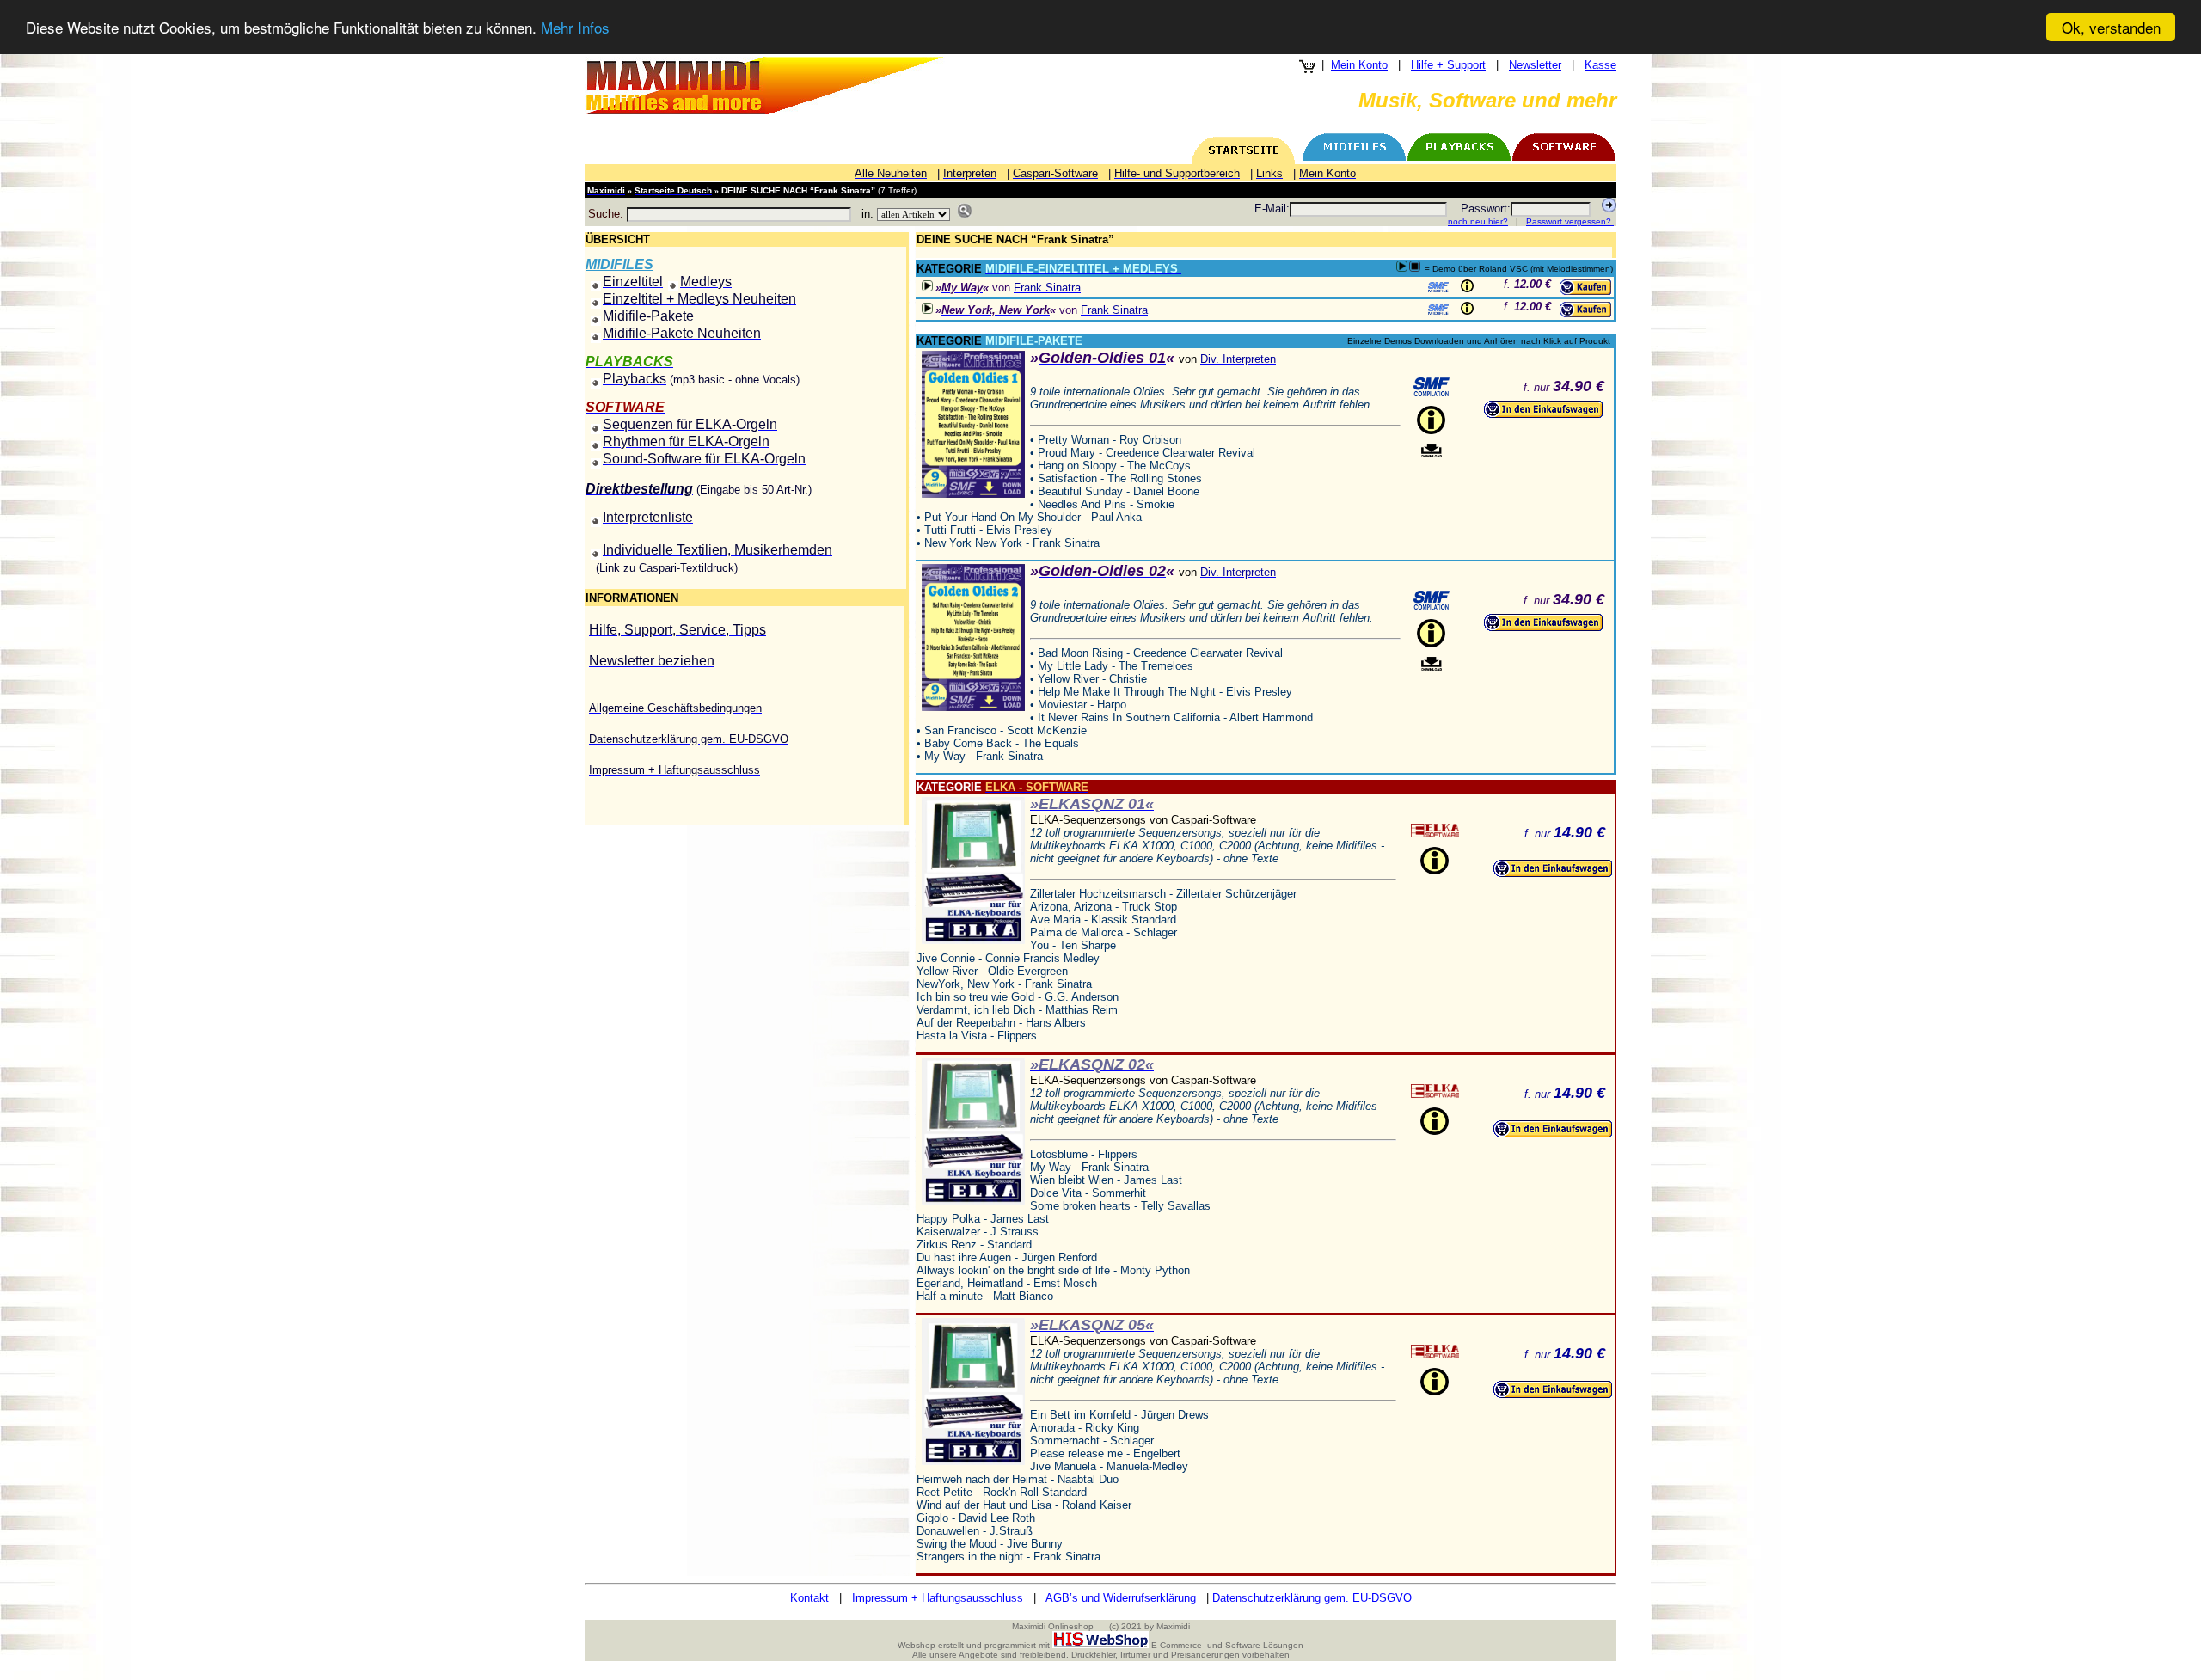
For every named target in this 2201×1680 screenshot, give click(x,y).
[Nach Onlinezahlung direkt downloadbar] (1432, 451)
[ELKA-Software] (1435, 831)
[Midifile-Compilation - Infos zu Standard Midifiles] (1432, 387)
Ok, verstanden (2111, 27)
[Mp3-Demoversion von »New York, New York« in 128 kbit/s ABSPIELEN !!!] (927, 308)
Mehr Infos (575, 28)
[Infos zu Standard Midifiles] (1438, 287)
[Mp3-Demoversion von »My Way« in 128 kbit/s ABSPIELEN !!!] (927, 286)
